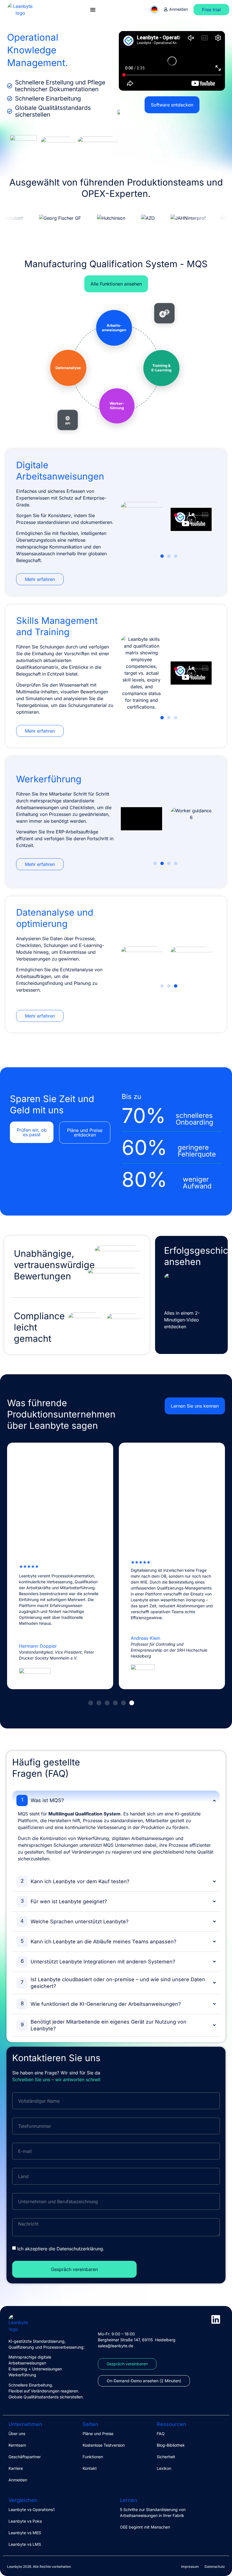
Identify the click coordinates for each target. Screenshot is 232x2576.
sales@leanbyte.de (116, 2346)
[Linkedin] (216, 2319)
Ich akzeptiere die (61, 2249)
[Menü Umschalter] (93, 10)
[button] (162, 556)
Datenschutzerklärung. (80, 2249)
